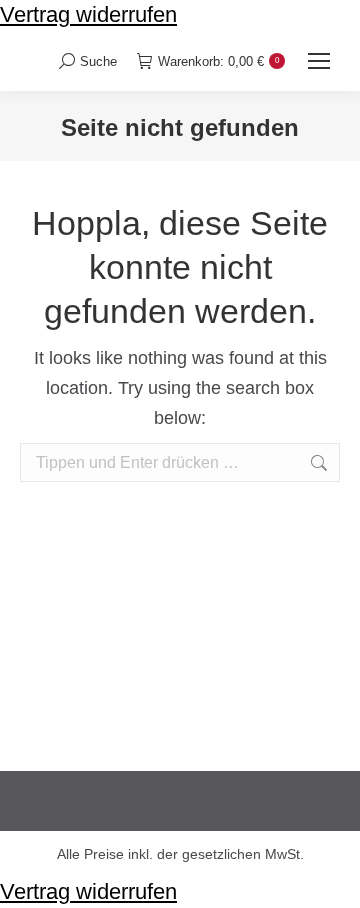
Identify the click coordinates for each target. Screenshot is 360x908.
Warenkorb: (218, 61)
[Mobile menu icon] (319, 61)
